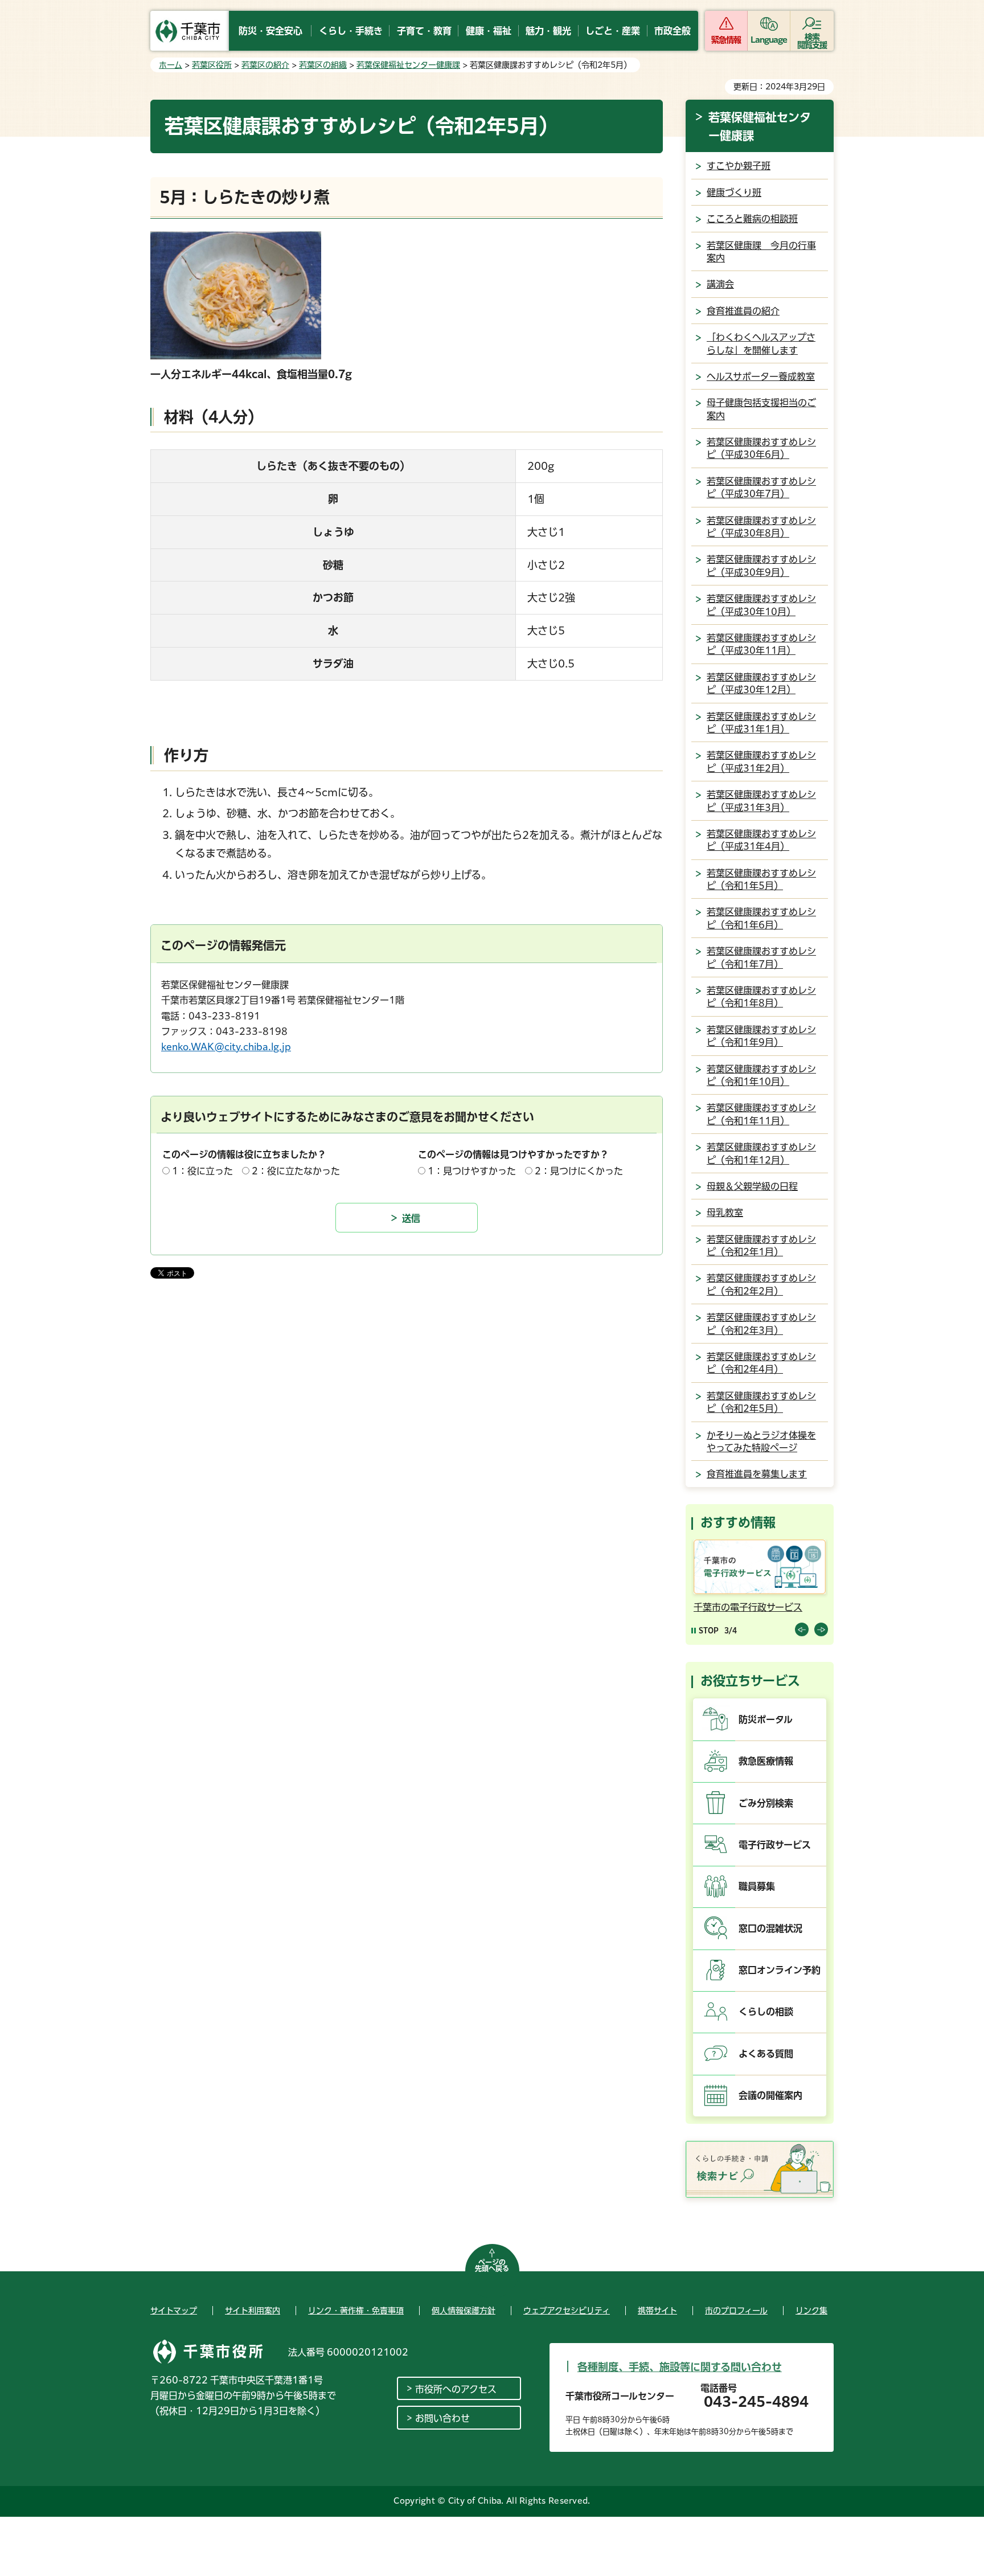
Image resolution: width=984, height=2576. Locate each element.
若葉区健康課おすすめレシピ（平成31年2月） (761, 761)
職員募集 (757, 1886)
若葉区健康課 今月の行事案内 (761, 252)
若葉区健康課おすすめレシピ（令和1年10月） (761, 1075)
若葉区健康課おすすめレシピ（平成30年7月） (761, 488)
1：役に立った (202, 1171)
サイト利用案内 (253, 2311)
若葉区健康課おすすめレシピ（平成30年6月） (761, 448)
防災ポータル (766, 1719)
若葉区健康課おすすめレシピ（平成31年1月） (761, 723)
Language (769, 40)
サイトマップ (174, 2311)
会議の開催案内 (770, 2095)
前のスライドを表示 (802, 1629)
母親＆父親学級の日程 (752, 1186)
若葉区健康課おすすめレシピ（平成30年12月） (761, 683)
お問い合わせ (442, 2418)
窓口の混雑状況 (770, 1928)
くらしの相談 (766, 2012)
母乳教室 (725, 1213)
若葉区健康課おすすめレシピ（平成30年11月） (761, 644)
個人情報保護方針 (464, 2311)
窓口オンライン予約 (780, 1970)
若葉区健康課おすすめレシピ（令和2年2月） (761, 1284)
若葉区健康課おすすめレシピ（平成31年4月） (761, 840)
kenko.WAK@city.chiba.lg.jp (226, 1047)
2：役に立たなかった (296, 1171)
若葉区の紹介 (265, 65)
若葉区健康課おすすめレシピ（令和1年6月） (761, 918)
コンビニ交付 (745, 1607)
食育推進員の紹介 (743, 311)
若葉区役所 (212, 65)
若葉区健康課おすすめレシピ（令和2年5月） (761, 1402)
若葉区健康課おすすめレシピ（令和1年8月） (761, 997)
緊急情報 (726, 40)
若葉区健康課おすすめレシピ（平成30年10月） (761, 605)
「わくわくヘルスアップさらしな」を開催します (761, 343)
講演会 (720, 284)
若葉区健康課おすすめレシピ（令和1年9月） (761, 1036)
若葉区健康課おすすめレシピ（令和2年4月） (761, 1363)
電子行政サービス (775, 1845)
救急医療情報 (766, 1761)
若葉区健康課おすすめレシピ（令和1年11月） (761, 1114)
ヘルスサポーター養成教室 (761, 376)
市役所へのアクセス (456, 2389)
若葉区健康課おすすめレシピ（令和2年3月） (761, 1324)
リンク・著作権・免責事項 (356, 2311)
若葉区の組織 (323, 65)
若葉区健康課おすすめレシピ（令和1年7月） (761, 957)
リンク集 (811, 2311)
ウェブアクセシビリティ (567, 2311)
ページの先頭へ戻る (492, 2266)
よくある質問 (766, 2054)
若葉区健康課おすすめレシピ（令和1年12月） (761, 1153)
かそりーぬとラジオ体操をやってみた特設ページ (761, 1441)
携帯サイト (657, 2311)
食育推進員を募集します (757, 1474)
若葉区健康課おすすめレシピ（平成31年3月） (761, 801)
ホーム (171, 65)
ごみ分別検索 (766, 1803)
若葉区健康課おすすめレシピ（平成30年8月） (761, 527)
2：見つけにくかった (579, 1171)
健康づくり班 (734, 193)
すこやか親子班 (739, 166)
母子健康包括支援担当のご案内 (761, 409)
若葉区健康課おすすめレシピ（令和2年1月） (761, 1246)
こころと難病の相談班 (752, 219)
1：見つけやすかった (472, 1171)
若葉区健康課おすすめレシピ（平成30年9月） (761, 566)
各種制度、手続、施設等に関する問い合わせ (680, 2367)
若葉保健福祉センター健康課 (408, 65)
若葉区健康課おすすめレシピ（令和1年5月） (761, 879)
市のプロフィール (736, 2311)
